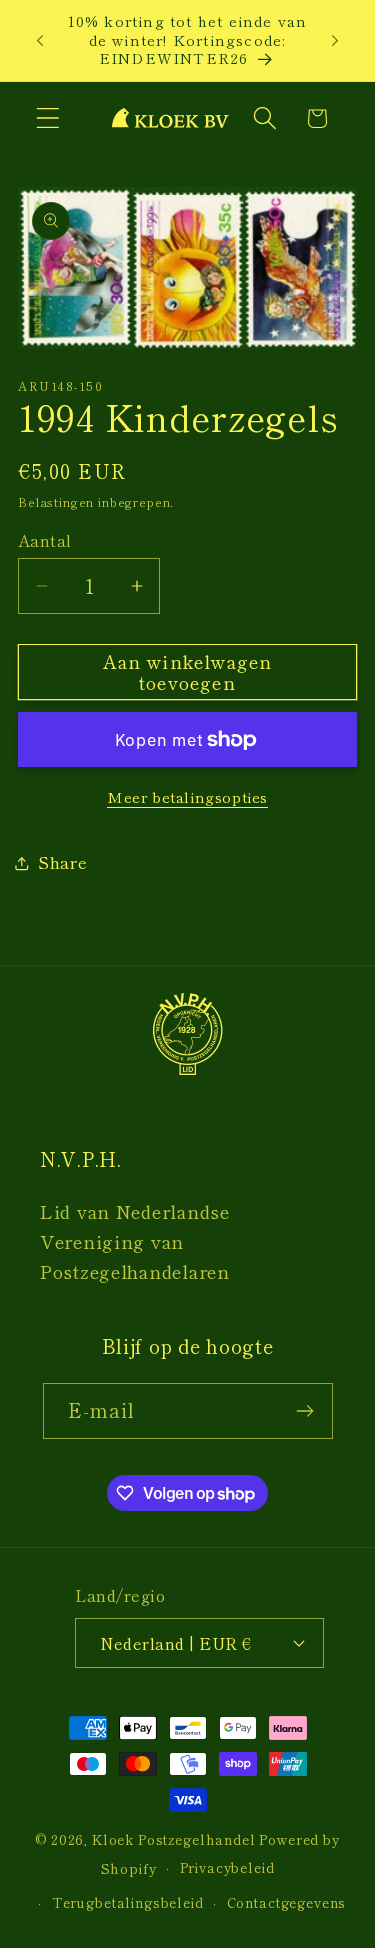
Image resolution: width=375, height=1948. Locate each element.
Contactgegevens (287, 1902)
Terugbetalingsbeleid (128, 1902)
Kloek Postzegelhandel (174, 1839)
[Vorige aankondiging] (40, 40)
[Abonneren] (305, 1411)
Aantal (45, 540)
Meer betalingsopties (187, 797)
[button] (48, 118)
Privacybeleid (227, 1867)
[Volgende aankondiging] (335, 40)
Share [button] (63, 862)
